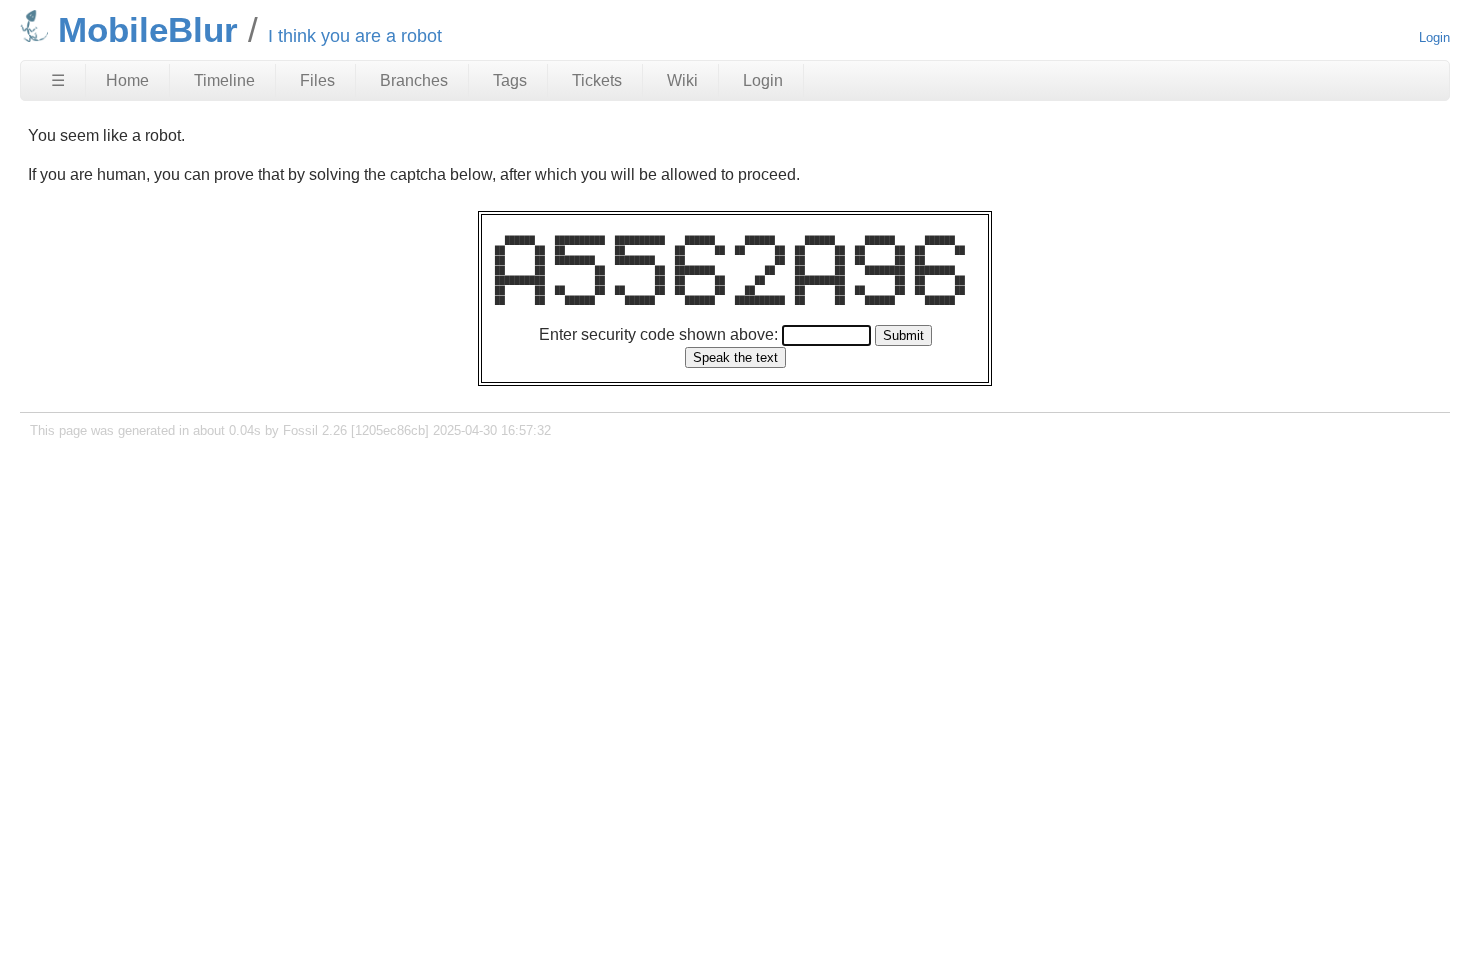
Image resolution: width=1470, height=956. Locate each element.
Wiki (682, 80)
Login (1434, 37)
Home (127, 80)
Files (317, 80)
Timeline (224, 80)
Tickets (597, 80)
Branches (414, 80)
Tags (510, 80)
